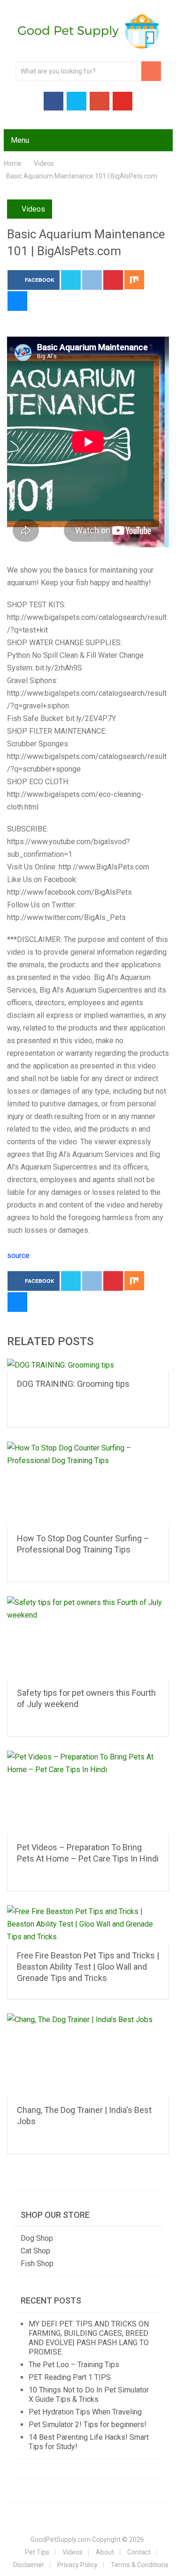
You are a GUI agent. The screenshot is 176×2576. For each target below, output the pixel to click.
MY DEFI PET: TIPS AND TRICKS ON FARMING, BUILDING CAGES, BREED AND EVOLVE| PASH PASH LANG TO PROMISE (89, 2338)
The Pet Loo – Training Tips (74, 2365)
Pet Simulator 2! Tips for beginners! (88, 2425)
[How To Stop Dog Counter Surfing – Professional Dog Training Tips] (88, 1484)
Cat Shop (35, 2251)
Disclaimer (29, 2565)
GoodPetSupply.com (61, 2539)
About (105, 2552)
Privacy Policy (77, 2565)
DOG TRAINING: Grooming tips (73, 1384)
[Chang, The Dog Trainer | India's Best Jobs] (88, 2055)
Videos (33, 209)
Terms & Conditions (140, 2565)
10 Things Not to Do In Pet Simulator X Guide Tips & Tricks (89, 2395)
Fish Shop (37, 2263)
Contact (139, 2552)
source (18, 1255)
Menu (20, 140)
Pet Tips (37, 2552)
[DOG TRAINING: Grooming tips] (88, 1365)
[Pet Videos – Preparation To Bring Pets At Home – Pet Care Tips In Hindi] (88, 1793)
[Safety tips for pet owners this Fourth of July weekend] (88, 1638)
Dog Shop (37, 2238)
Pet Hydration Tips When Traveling (85, 2412)
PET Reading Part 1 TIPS (70, 2377)
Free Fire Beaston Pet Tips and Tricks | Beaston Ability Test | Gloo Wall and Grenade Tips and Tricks (88, 1967)
